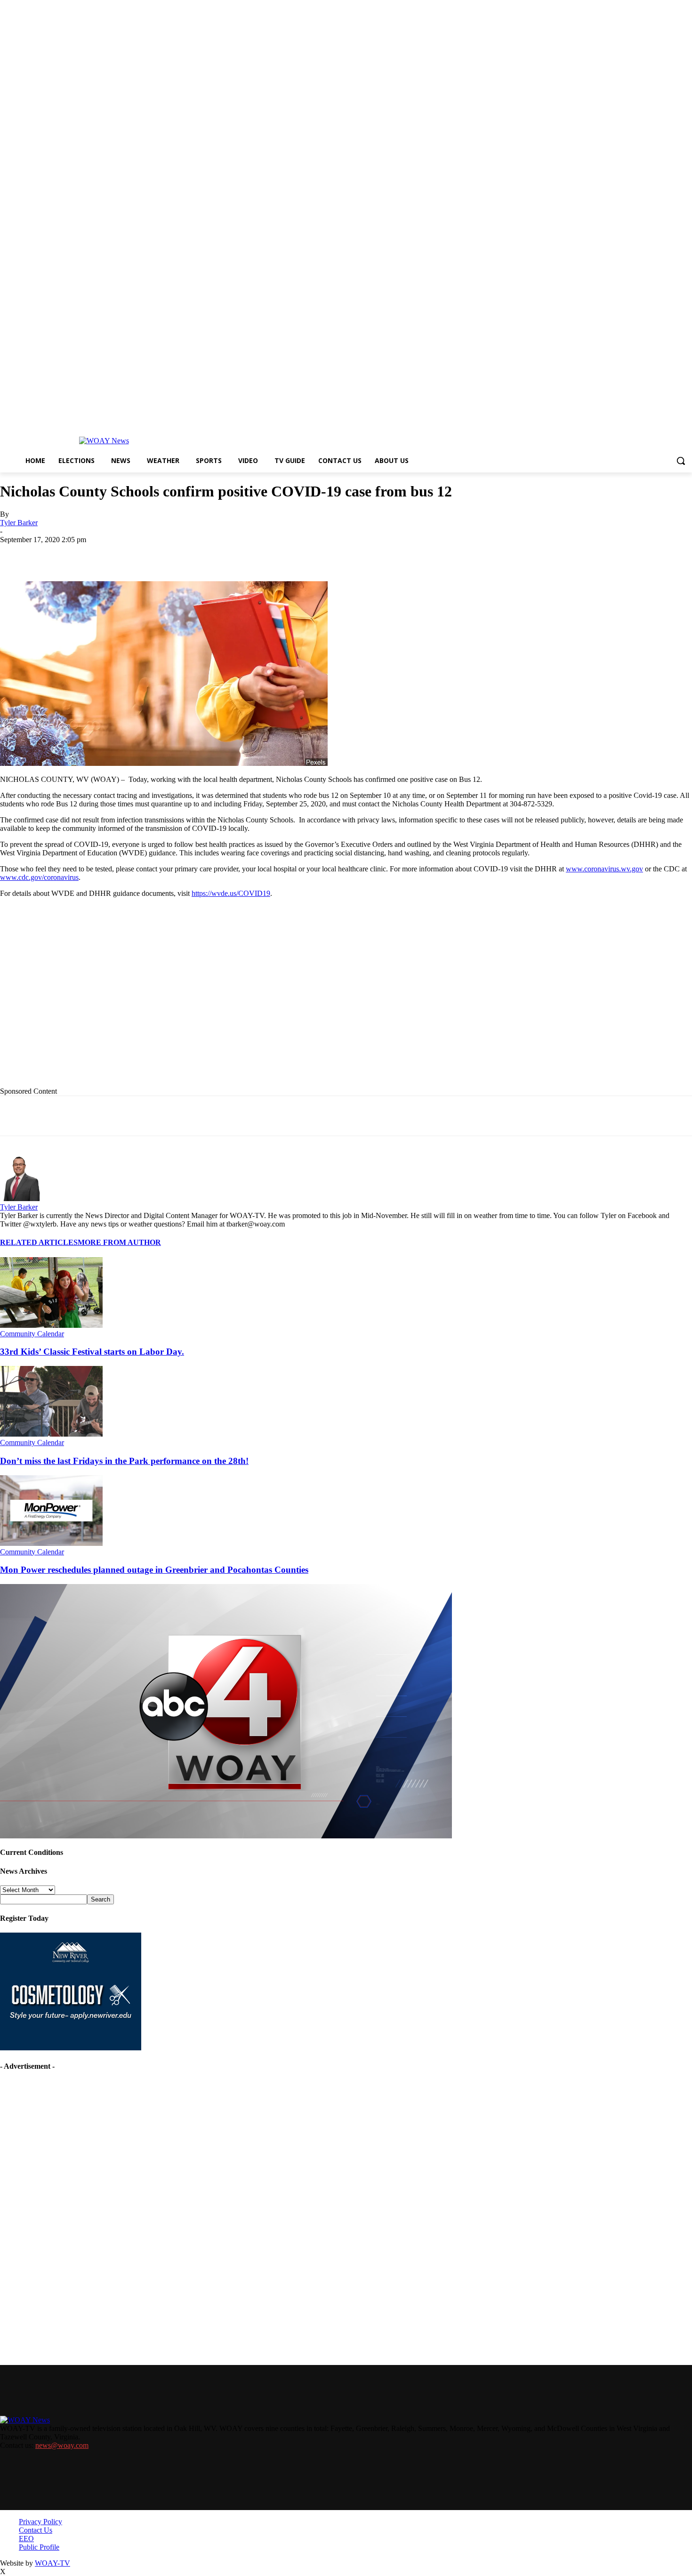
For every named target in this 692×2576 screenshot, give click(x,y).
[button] (681, 461)
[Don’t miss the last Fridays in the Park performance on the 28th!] (51, 1434)
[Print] (154, 554)
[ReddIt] (255, 554)
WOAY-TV (52, 2563)
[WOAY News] (104, 441)
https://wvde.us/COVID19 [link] (231, 893)
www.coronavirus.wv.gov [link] (604, 869)
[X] (120, 554)
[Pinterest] (222, 554)
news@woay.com (62, 2445)
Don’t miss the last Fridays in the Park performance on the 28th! (124, 1461)
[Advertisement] (193, 1000)
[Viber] (289, 554)
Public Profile (39, 2547)
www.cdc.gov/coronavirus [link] (39, 877)
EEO (26, 2539)
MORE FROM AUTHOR (119, 1242)
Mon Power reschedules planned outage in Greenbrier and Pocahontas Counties (154, 1570)
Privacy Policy (40, 2522)
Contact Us (36, 2530)
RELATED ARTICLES (39, 1242)
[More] (323, 554)
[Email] (188, 554)
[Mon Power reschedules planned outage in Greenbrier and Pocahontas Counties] (51, 1543)
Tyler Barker (19, 523)
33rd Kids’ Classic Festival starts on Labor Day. (92, 1352)
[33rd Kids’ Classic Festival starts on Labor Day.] (51, 1325)
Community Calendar (32, 1334)
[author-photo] (23, 1199)
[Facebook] (86, 554)
